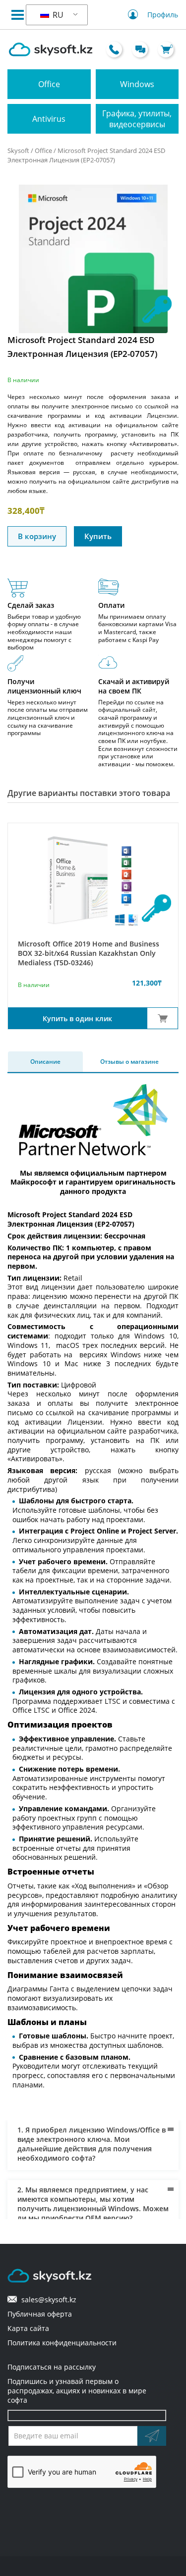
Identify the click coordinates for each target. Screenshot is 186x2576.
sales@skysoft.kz (47, 2300)
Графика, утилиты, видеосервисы (137, 119)
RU (57, 15)
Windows (137, 84)
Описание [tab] (45, 1062)
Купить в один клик (77, 1018)
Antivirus (49, 119)
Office (49, 84)
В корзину (37, 536)
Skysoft (18, 150)
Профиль (163, 15)
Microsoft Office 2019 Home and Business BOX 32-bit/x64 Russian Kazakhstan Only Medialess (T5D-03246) (89, 953)
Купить (98, 536)
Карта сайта (28, 2328)
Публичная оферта (40, 2314)
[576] (162, 1018)
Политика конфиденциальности (62, 2343)
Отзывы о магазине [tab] (129, 1062)
